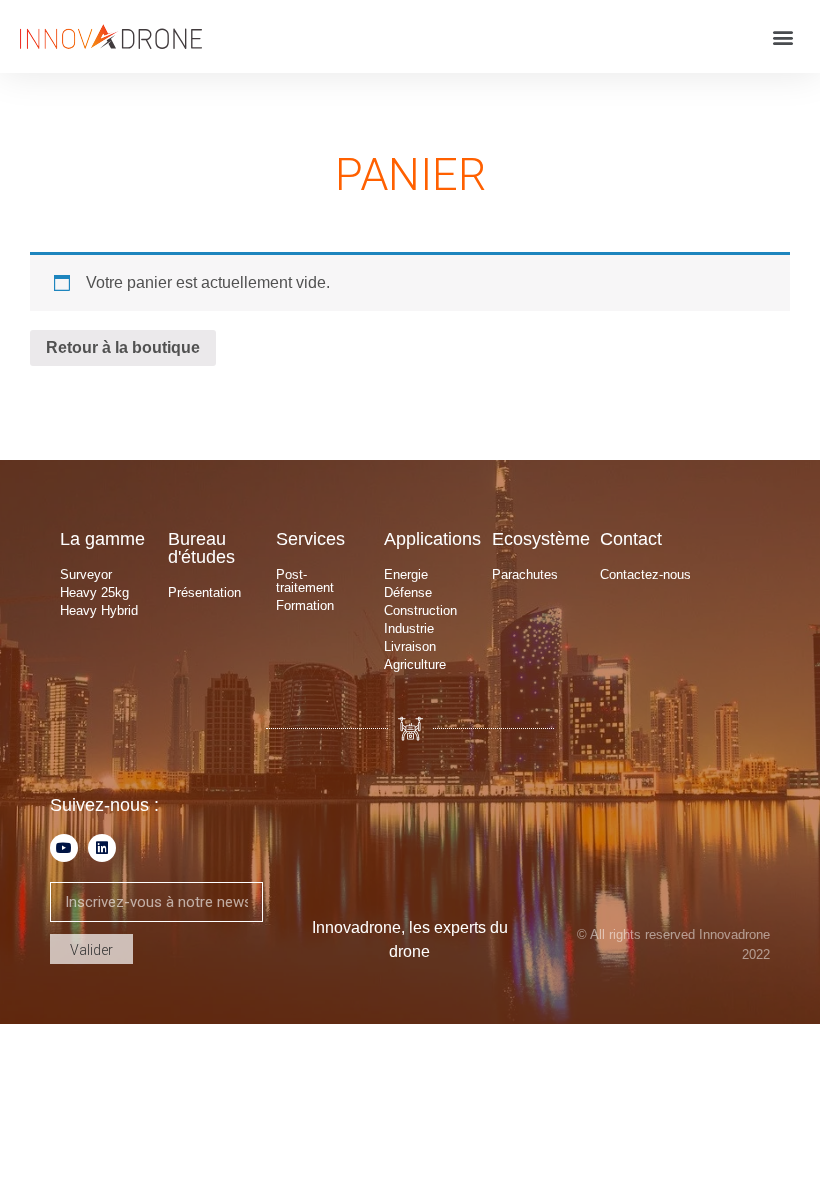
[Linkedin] (102, 848)
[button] (783, 36)
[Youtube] (64, 848)
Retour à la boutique (123, 347)
